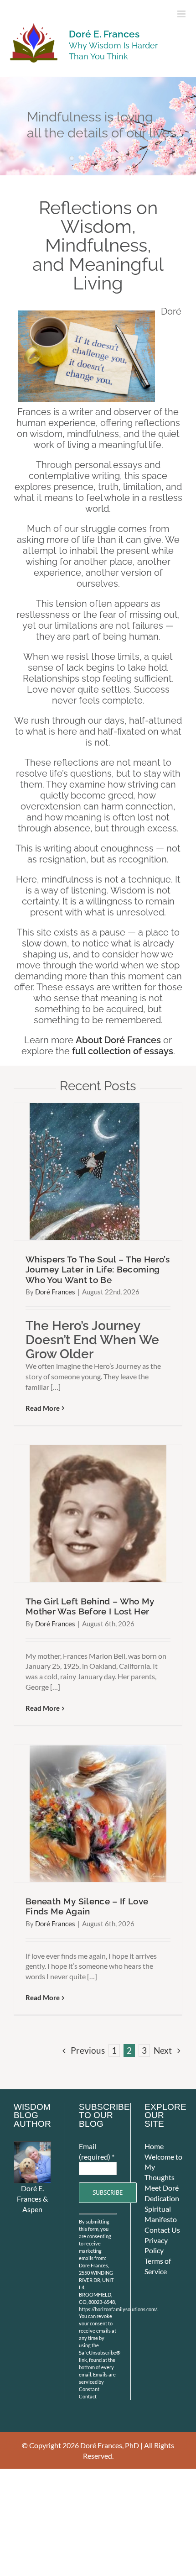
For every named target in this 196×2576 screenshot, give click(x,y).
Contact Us (162, 2230)
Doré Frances (55, 1292)
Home (154, 2146)
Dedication (162, 2198)
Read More (43, 1408)
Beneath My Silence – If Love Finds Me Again (87, 1906)
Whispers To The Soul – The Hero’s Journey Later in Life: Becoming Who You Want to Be (98, 1270)
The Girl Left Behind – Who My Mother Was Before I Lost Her (90, 1606)
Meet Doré (162, 2188)
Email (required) (97, 2151)
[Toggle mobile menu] (182, 14)
